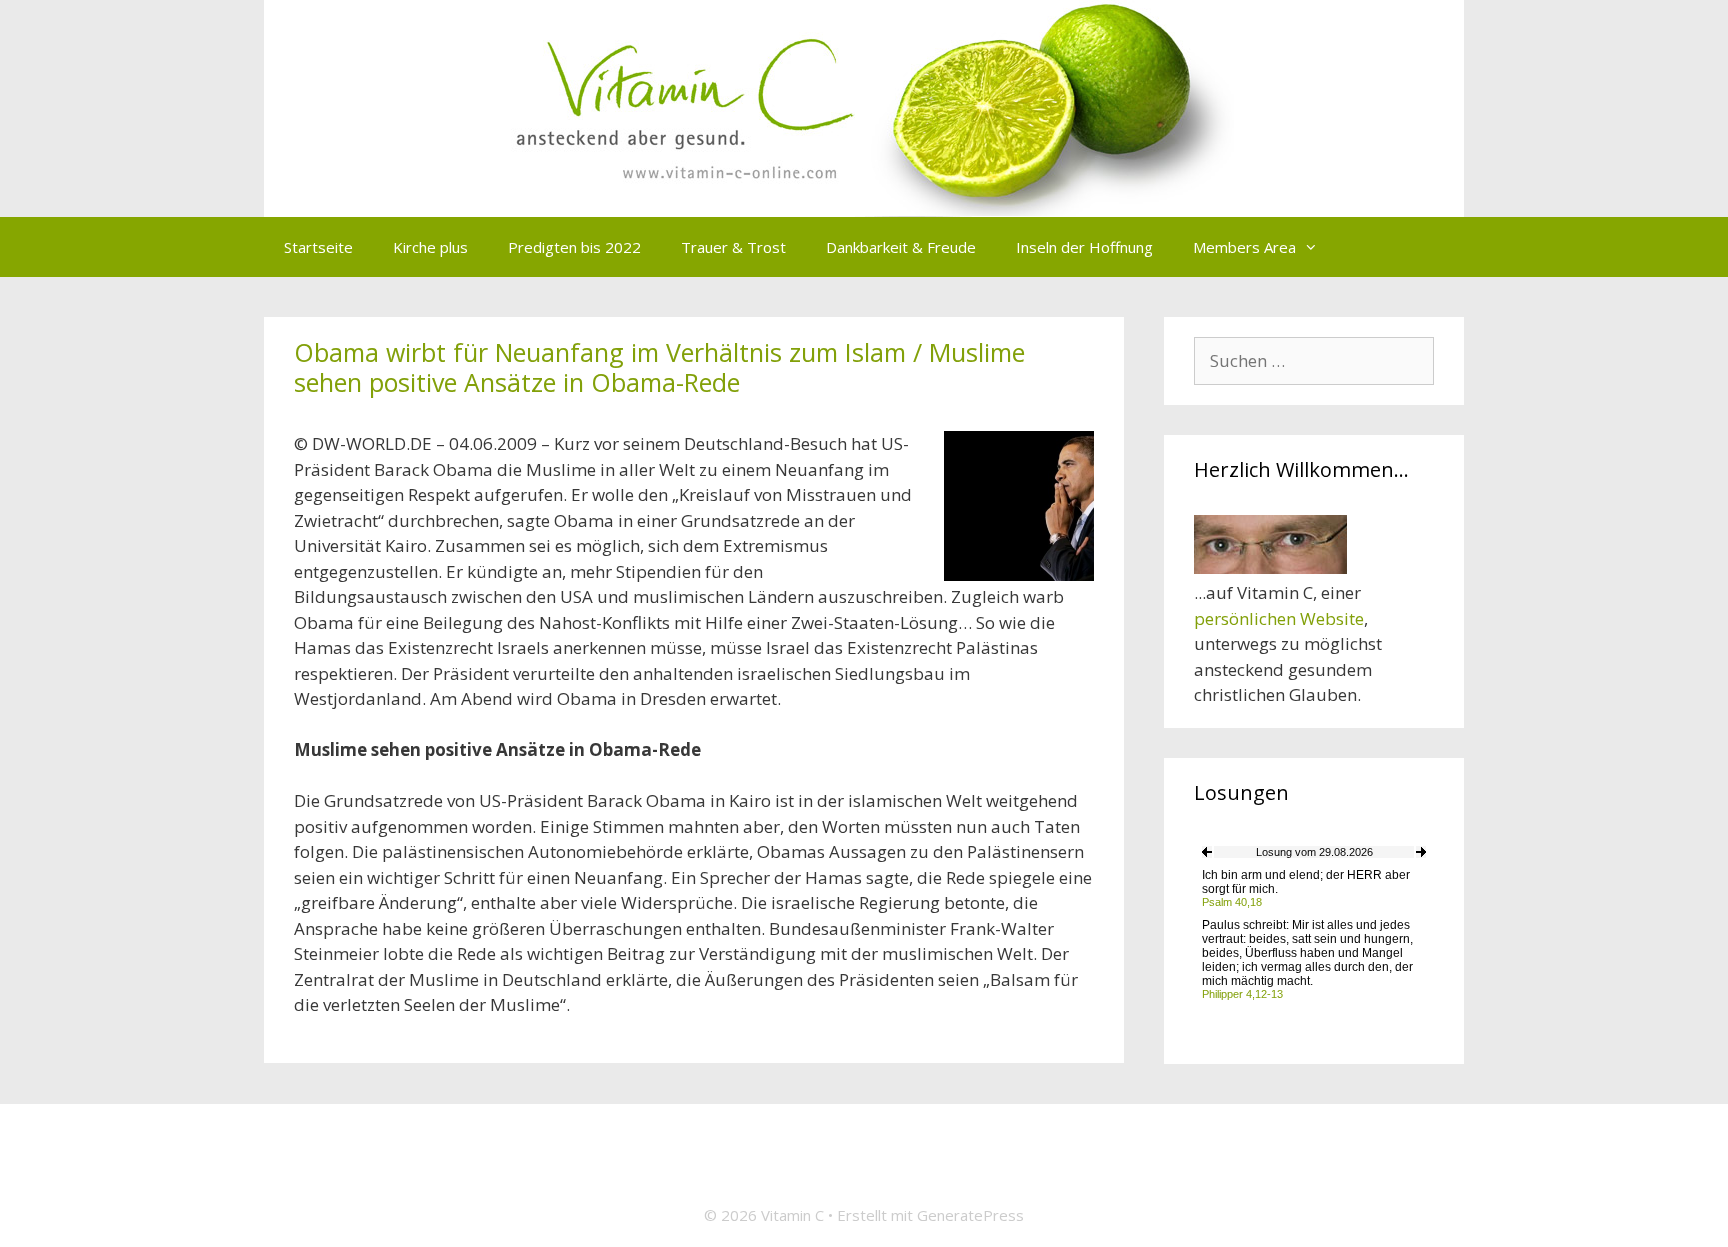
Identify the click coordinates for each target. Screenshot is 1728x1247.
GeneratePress (970, 1215)
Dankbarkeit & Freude (901, 247)
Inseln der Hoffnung (1084, 247)
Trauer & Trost (733, 247)
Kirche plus (430, 247)
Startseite (318, 247)
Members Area (1244, 247)
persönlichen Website (1279, 618)
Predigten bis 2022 (574, 247)
